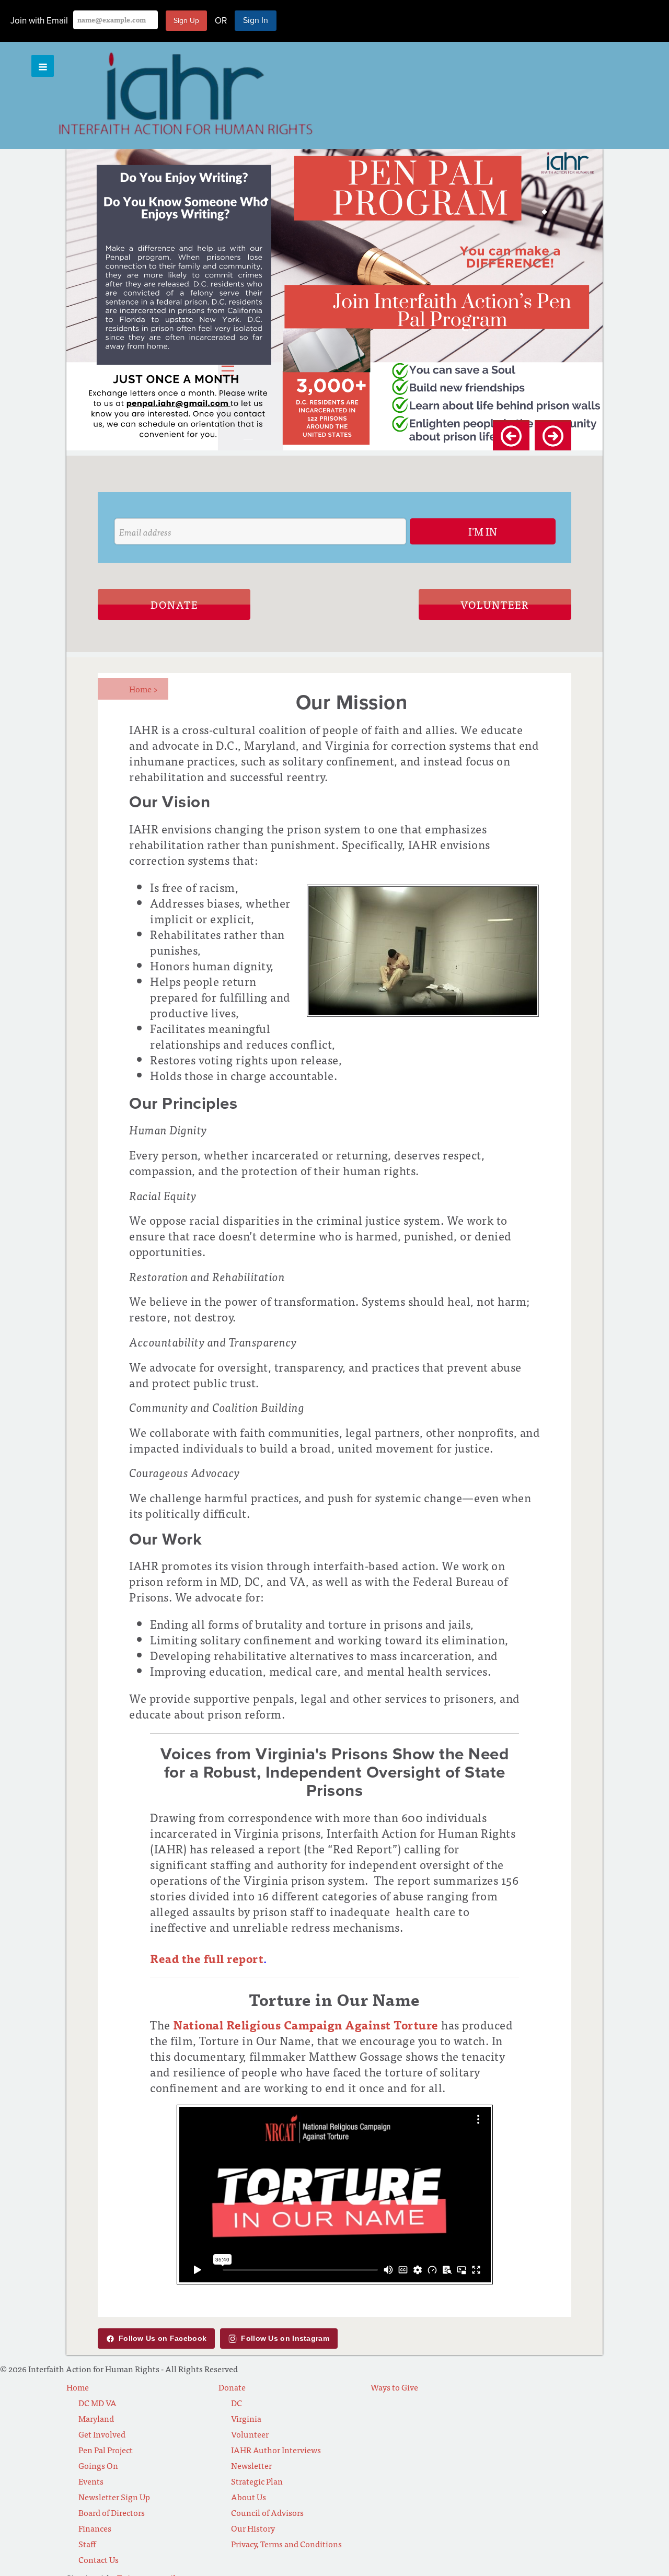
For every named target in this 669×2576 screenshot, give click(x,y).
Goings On (98, 2465)
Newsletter (251, 2465)
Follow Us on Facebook (163, 2338)
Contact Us (99, 2559)
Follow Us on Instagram (285, 2338)
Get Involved (102, 2434)
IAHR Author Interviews (276, 2450)
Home (143, 689)
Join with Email (39, 21)
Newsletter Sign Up (114, 2497)
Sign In (256, 20)
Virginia (246, 2418)
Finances (95, 2528)
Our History (253, 2528)
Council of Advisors (267, 2512)
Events (91, 2481)
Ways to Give (394, 2387)
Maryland (96, 2418)
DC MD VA (97, 2403)
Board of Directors (112, 2512)
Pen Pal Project (106, 2450)
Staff (87, 2544)
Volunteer (495, 604)
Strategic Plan (257, 2481)
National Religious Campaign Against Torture (306, 2024)
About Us (249, 2497)
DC (237, 2403)
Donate (174, 604)
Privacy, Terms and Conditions (286, 2544)
